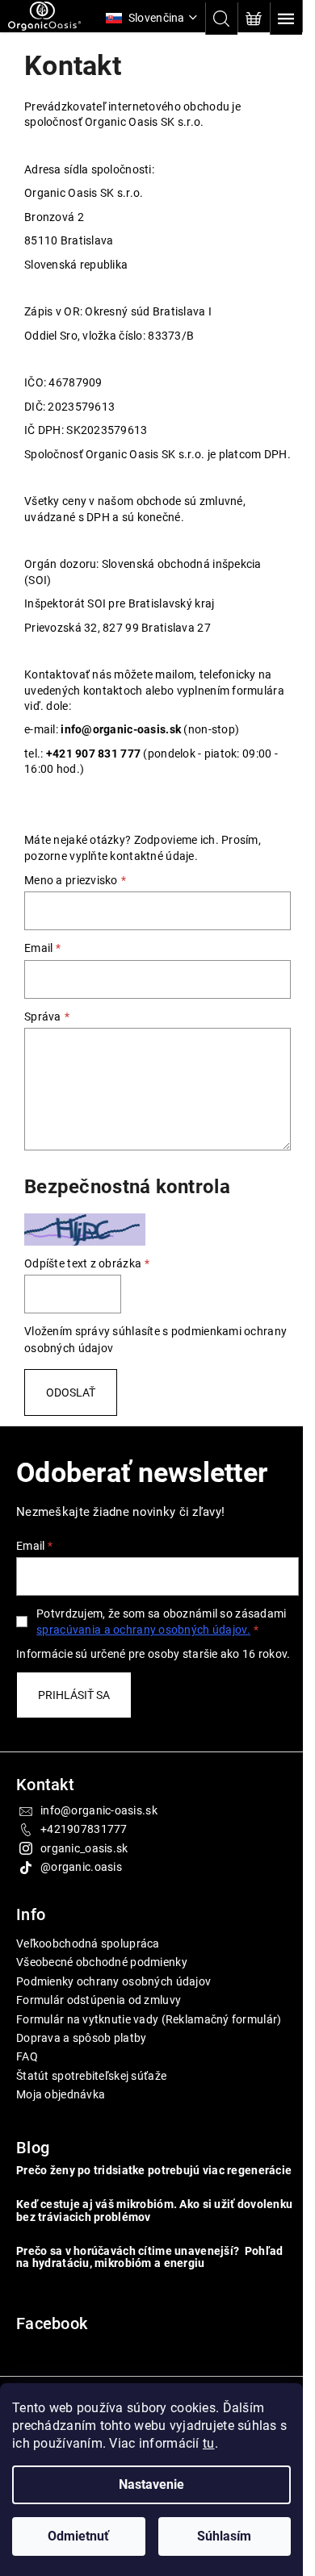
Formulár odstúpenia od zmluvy (99, 2031)
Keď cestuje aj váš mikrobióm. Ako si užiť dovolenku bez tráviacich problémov (125, 2255)
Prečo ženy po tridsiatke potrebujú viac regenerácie (120, 2208)
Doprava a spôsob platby (81, 2069)
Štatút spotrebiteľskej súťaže (91, 2106)
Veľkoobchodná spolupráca (88, 1975)
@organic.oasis (81, 1898)
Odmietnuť (78, 2536)
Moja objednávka (61, 2126)
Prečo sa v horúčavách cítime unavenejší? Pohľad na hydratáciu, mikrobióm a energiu (149, 2301)
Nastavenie (151, 2484)
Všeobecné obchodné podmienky (102, 1994)
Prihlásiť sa (74, 1726)
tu (209, 2443)
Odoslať (71, 1408)
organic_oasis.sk (84, 1880)
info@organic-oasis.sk (99, 1842)
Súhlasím (224, 2536)
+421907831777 (84, 1860)
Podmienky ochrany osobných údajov (113, 2013)
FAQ (27, 2088)
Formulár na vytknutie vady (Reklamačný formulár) (149, 2050)
